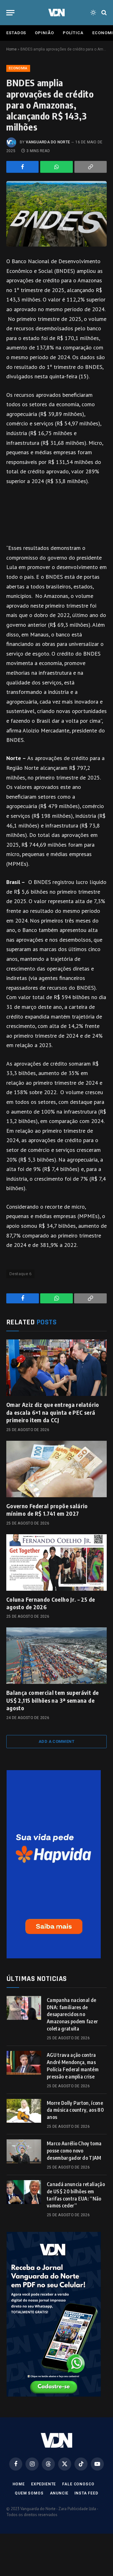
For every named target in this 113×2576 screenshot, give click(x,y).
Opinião (44, 33)
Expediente (43, 2484)
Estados (16, 33)
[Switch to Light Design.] (93, 13)
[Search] (103, 13)
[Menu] (10, 13)
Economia (18, 68)
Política (73, 33)
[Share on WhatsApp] (56, 167)
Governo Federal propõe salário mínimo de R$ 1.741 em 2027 (47, 1510)
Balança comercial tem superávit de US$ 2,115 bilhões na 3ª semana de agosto (52, 1700)
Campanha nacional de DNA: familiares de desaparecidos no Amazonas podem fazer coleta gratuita (72, 2014)
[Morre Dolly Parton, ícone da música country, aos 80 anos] (24, 2111)
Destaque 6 (20, 1274)
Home (11, 49)
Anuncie (59, 2493)
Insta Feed (86, 2493)
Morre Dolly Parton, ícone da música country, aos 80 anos (75, 2110)
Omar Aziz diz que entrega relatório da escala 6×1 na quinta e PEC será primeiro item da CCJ (53, 1412)
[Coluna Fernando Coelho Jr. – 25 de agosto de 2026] (56, 1562)
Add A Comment (56, 1741)
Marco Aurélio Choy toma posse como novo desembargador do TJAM (74, 2151)
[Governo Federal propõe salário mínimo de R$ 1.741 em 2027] (56, 1469)
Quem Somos (29, 2493)
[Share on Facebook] (22, 167)
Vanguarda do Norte (48, 142)
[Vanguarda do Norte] (56, 13)
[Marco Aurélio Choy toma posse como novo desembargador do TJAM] (24, 2151)
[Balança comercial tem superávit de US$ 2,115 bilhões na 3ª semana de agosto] (56, 1656)
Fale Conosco (78, 2484)
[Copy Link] (91, 167)
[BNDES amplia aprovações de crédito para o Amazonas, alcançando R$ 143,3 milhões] (56, 214)
